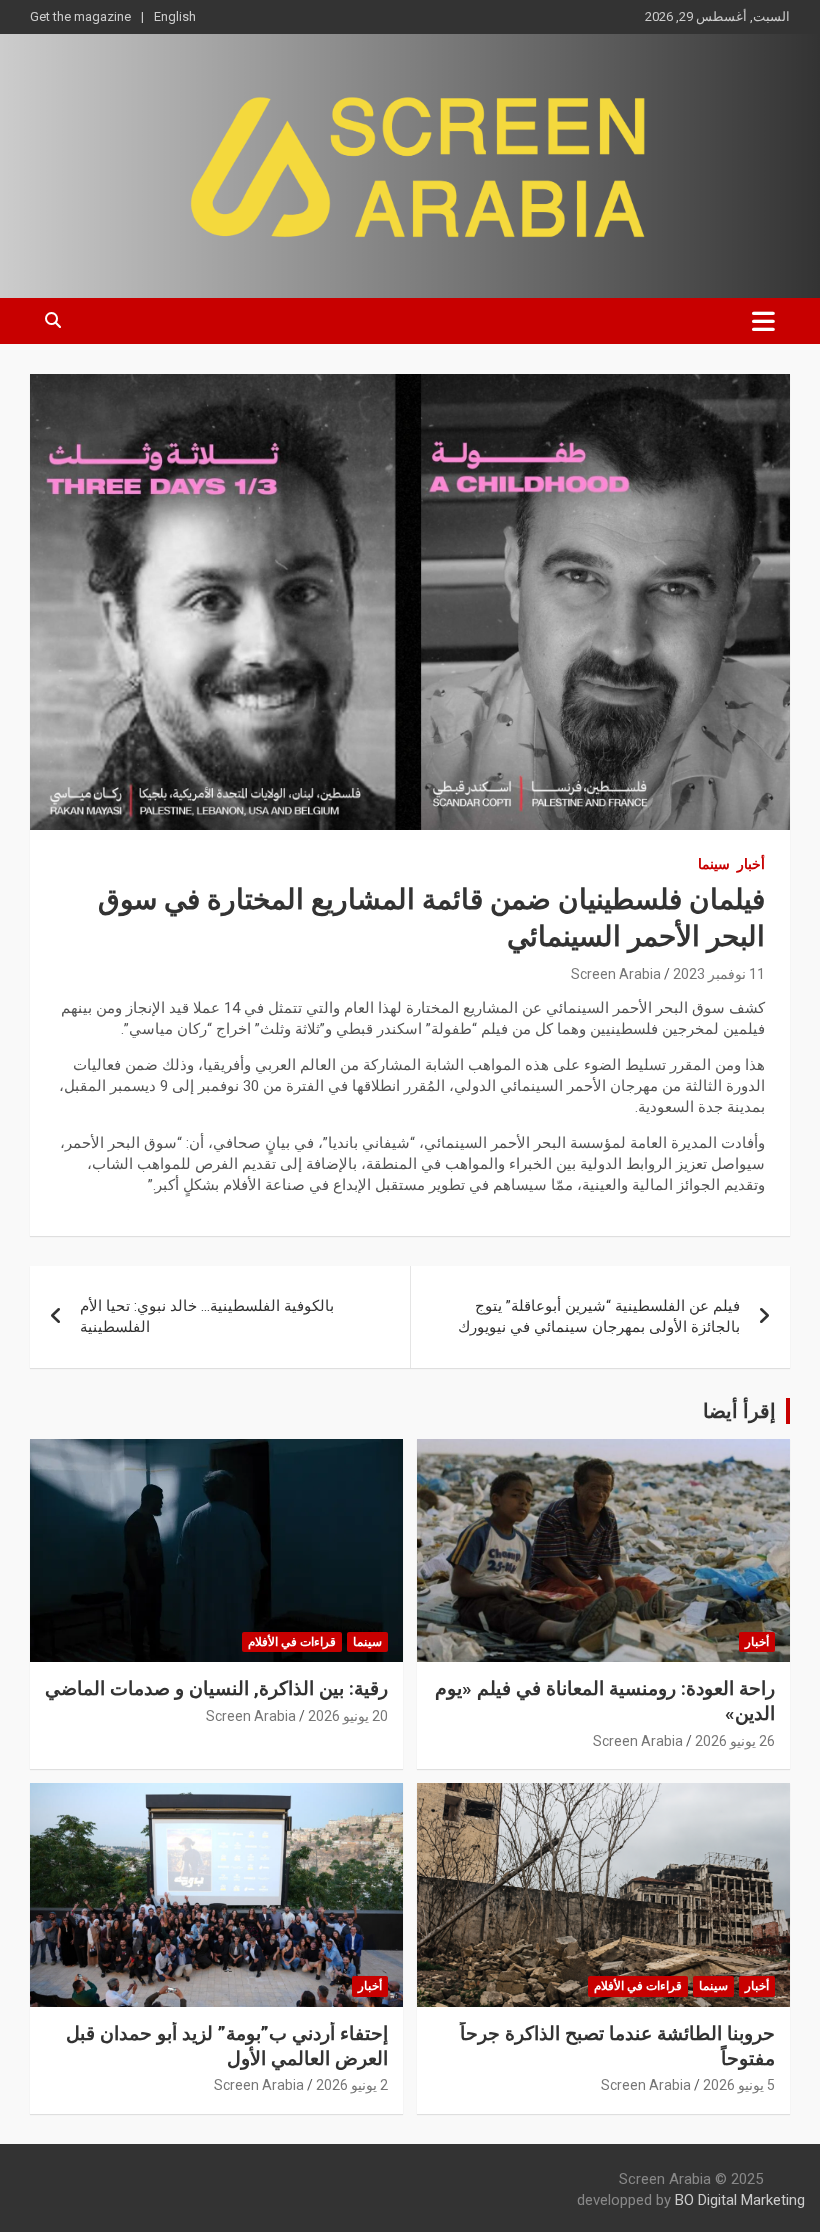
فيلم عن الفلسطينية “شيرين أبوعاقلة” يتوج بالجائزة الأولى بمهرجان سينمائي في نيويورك (599, 1316)
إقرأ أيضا (739, 1411)
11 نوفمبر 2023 (719, 974)
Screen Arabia (616, 974)
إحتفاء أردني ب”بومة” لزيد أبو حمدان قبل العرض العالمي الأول (227, 2046)
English (175, 16)
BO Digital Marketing (740, 2200)
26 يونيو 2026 (735, 1741)
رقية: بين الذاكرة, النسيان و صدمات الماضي (216, 1688)
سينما (714, 864)
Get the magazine (80, 16)
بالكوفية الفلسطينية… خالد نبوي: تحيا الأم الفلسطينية (207, 1316)
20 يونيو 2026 (348, 1716)
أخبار (751, 864)
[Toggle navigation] (763, 321)
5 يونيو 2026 (739, 2085)
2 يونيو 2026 (352, 2085)
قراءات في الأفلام (292, 1642)
